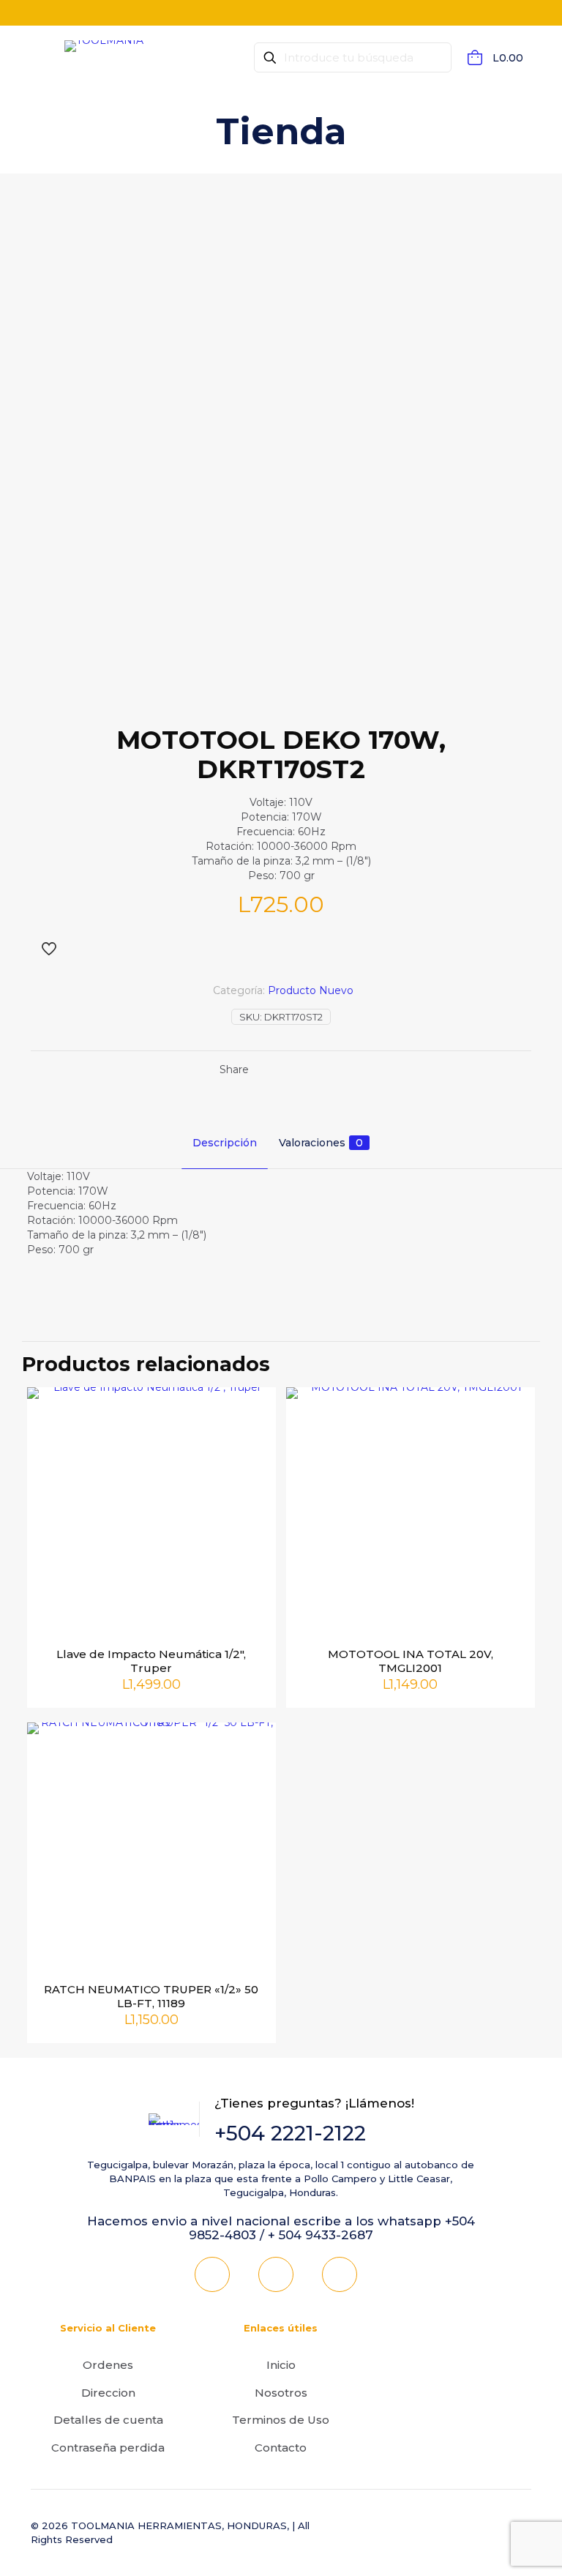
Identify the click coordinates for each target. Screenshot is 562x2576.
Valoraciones (321, 1143)
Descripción (225, 1143)
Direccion (108, 2393)
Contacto (281, 2448)
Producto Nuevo (311, 990)
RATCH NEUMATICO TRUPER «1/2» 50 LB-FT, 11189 (151, 1996)
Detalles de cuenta (108, 2420)
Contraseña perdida (108, 2448)
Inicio (281, 2365)
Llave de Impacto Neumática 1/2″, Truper (151, 1661)
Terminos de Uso (281, 2420)
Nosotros (281, 2393)
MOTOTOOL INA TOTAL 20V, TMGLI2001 (411, 1661)
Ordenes (108, 2365)
